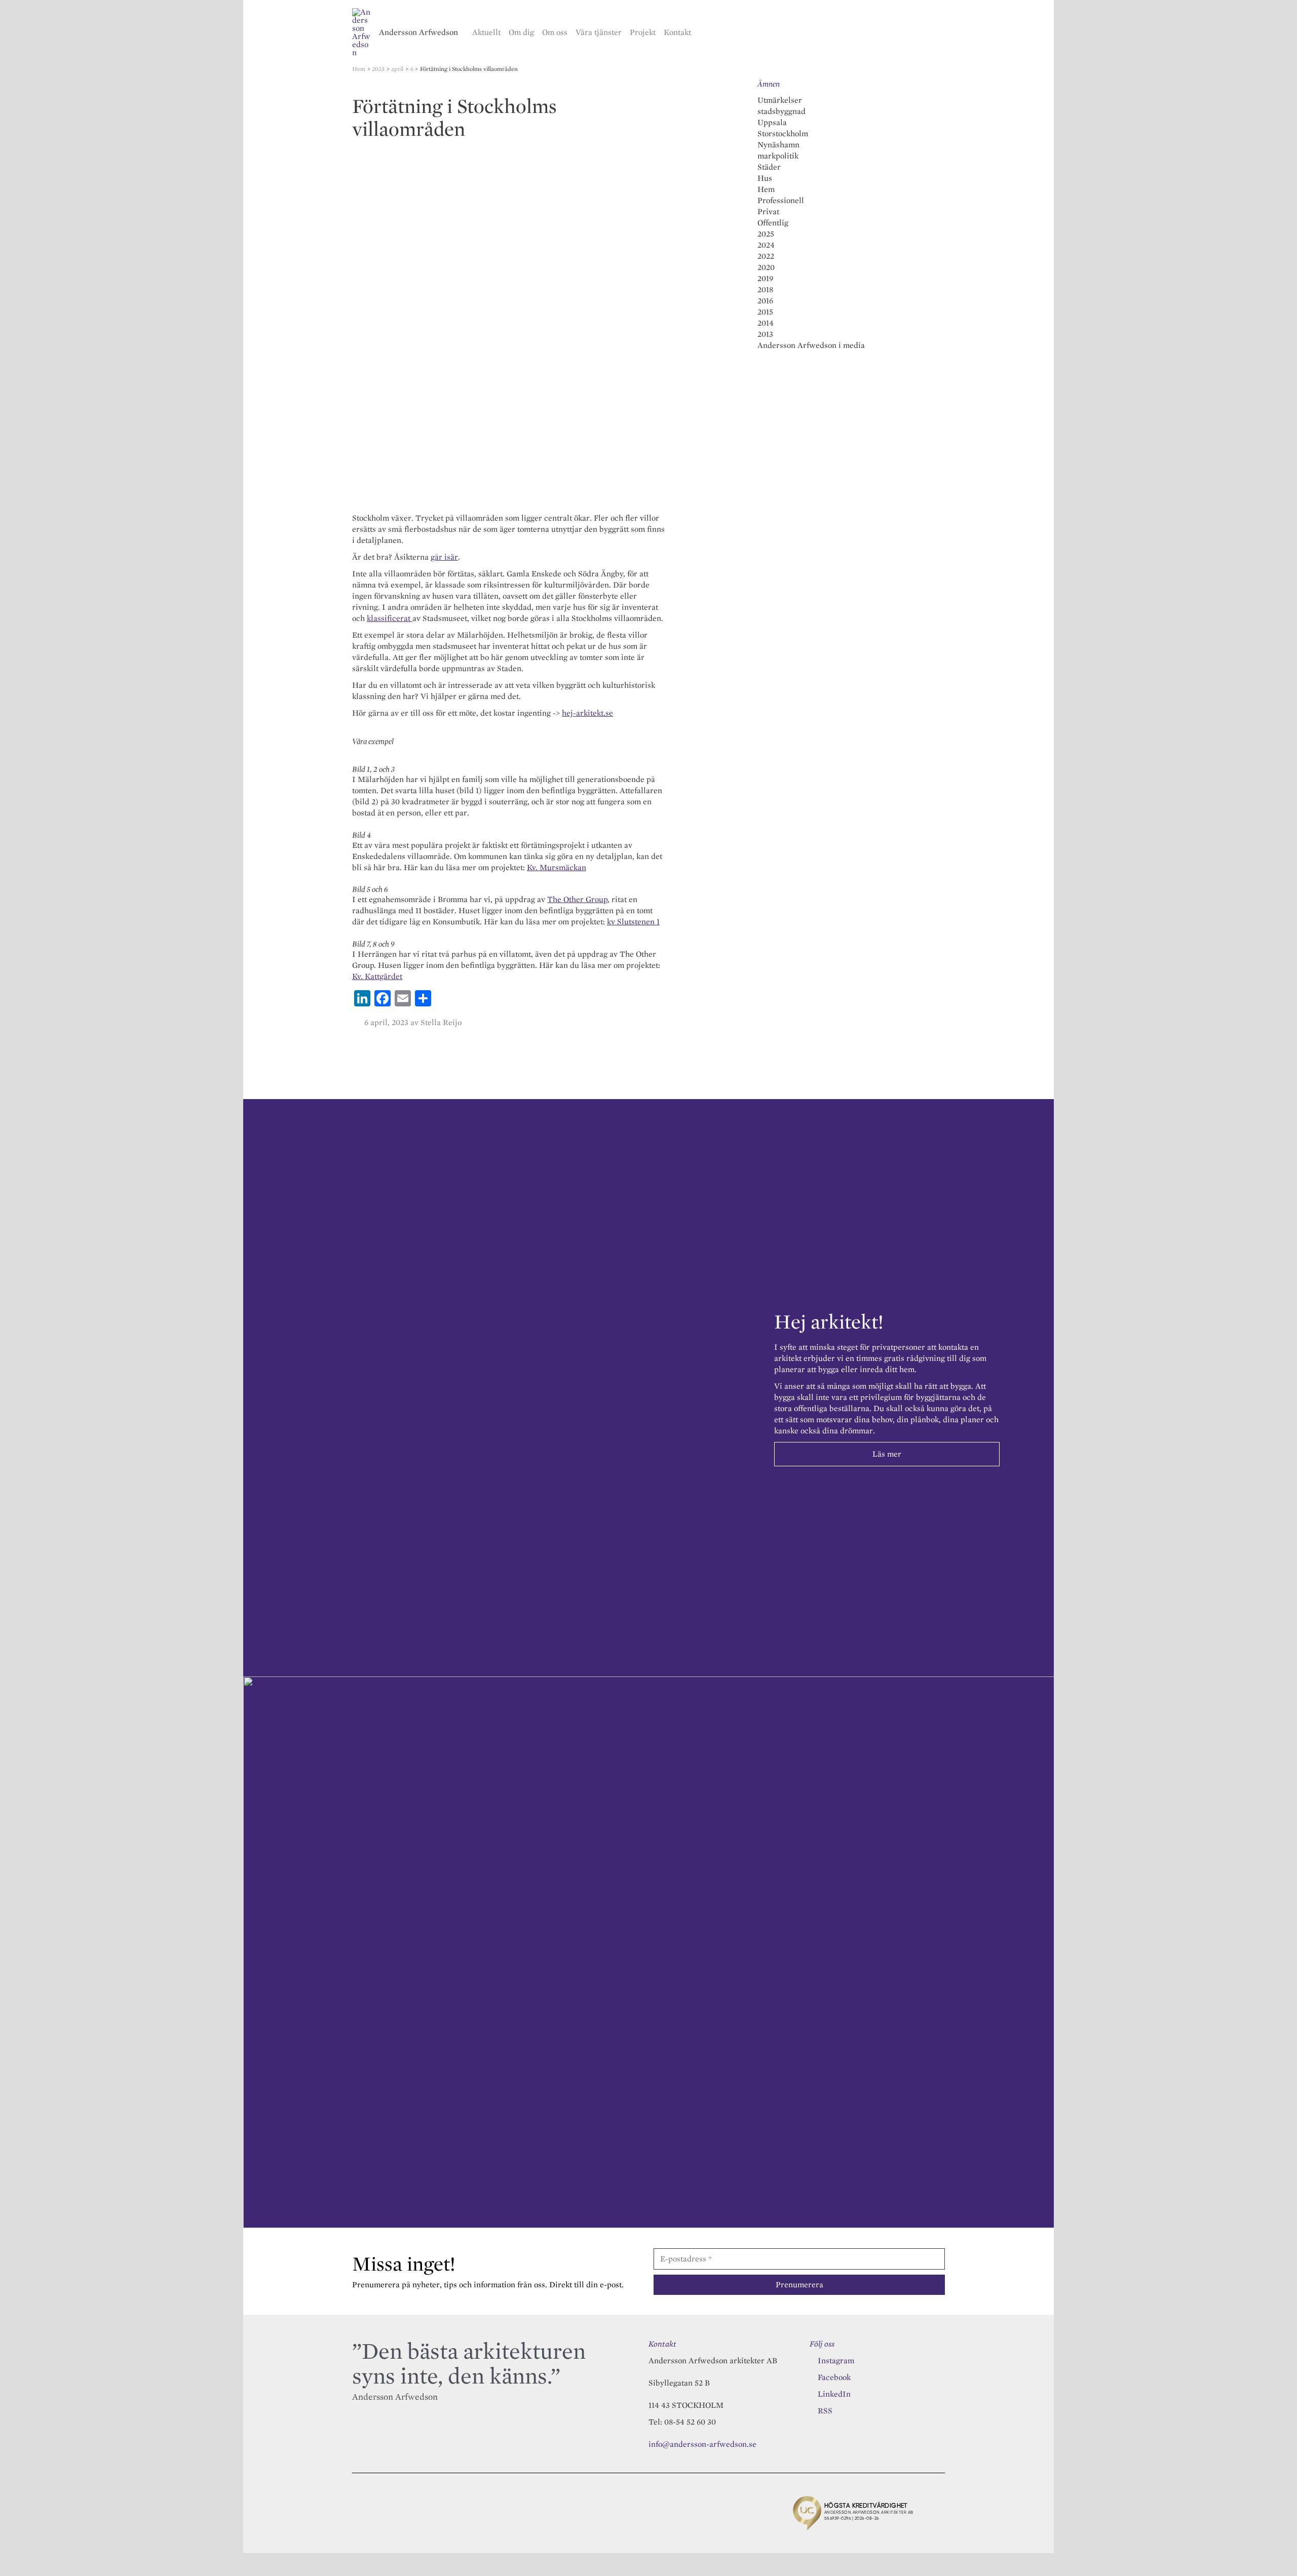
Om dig (521, 32)
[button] (941, 32)
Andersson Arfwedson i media (811, 345)
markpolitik (778, 156)
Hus (765, 178)
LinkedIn (834, 2394)
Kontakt (677, 32)
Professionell (781, 200)
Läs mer (887, 1454)
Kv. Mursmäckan (557, 867)
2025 (766, 234)
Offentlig (773, 223)
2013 (765, 334)
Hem (766, 189)
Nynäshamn (778, 145)
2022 (766, 256)
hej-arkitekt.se (587, 713)
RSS (825, 2411)
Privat (768, 211)
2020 (766, 267)
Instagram (836, 2360)
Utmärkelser (780, 100)
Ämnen (769, 84)
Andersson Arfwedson (418, 32)
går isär (444, 557)
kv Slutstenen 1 (633, 922)
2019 (765, 278)
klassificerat (390, 618)
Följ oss (822, 2344)
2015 (765, 312)
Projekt (643, 32)
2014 (766, 323)
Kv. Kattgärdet (377, 976)
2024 (766, 245)
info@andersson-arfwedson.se (702, 2444)
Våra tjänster (599, 32)
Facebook (834, 2377)
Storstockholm (783, 133)
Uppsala (772, 122)
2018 (765, 289)
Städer (769, 167)
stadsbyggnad (781, 111)
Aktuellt (486, 32)
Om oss (555, 32)
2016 (765, 301)
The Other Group (577, 899)
